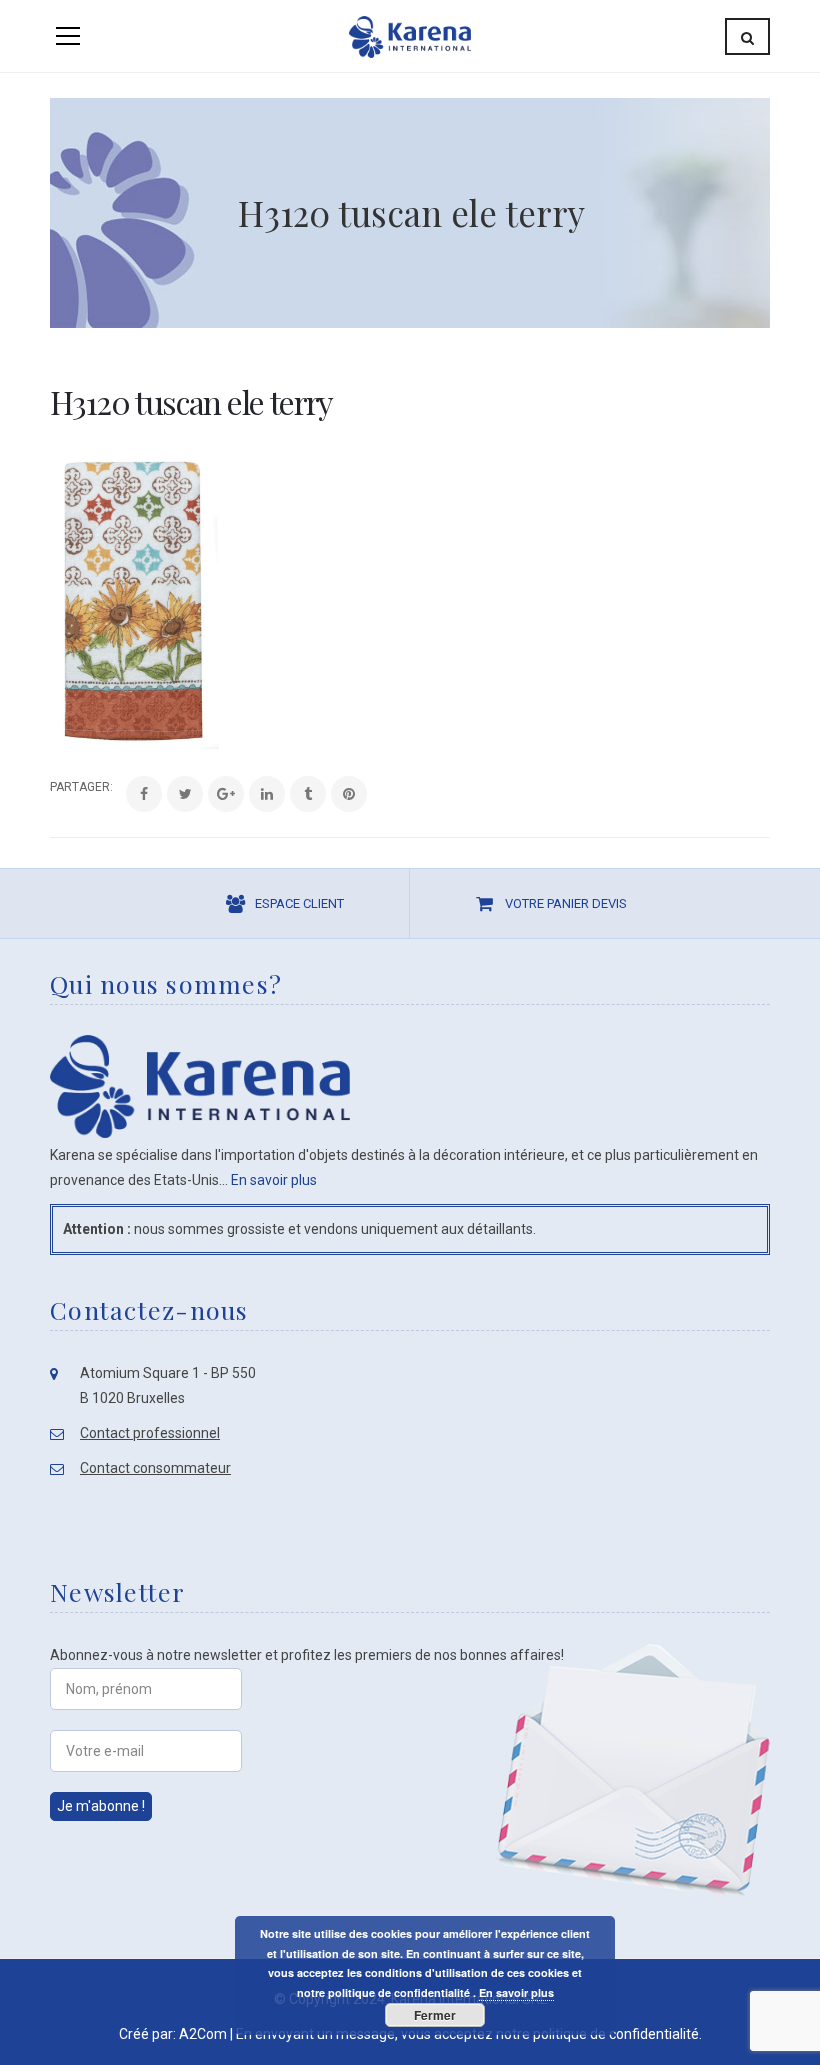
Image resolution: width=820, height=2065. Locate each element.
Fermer (435, 2015)
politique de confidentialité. (617, 2034)
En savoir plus (274, 1180)
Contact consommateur (155, 1468)
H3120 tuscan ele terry (191, 401)
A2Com (203, 2034)
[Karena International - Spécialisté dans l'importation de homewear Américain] (410, 36)
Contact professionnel (150, 1433)
